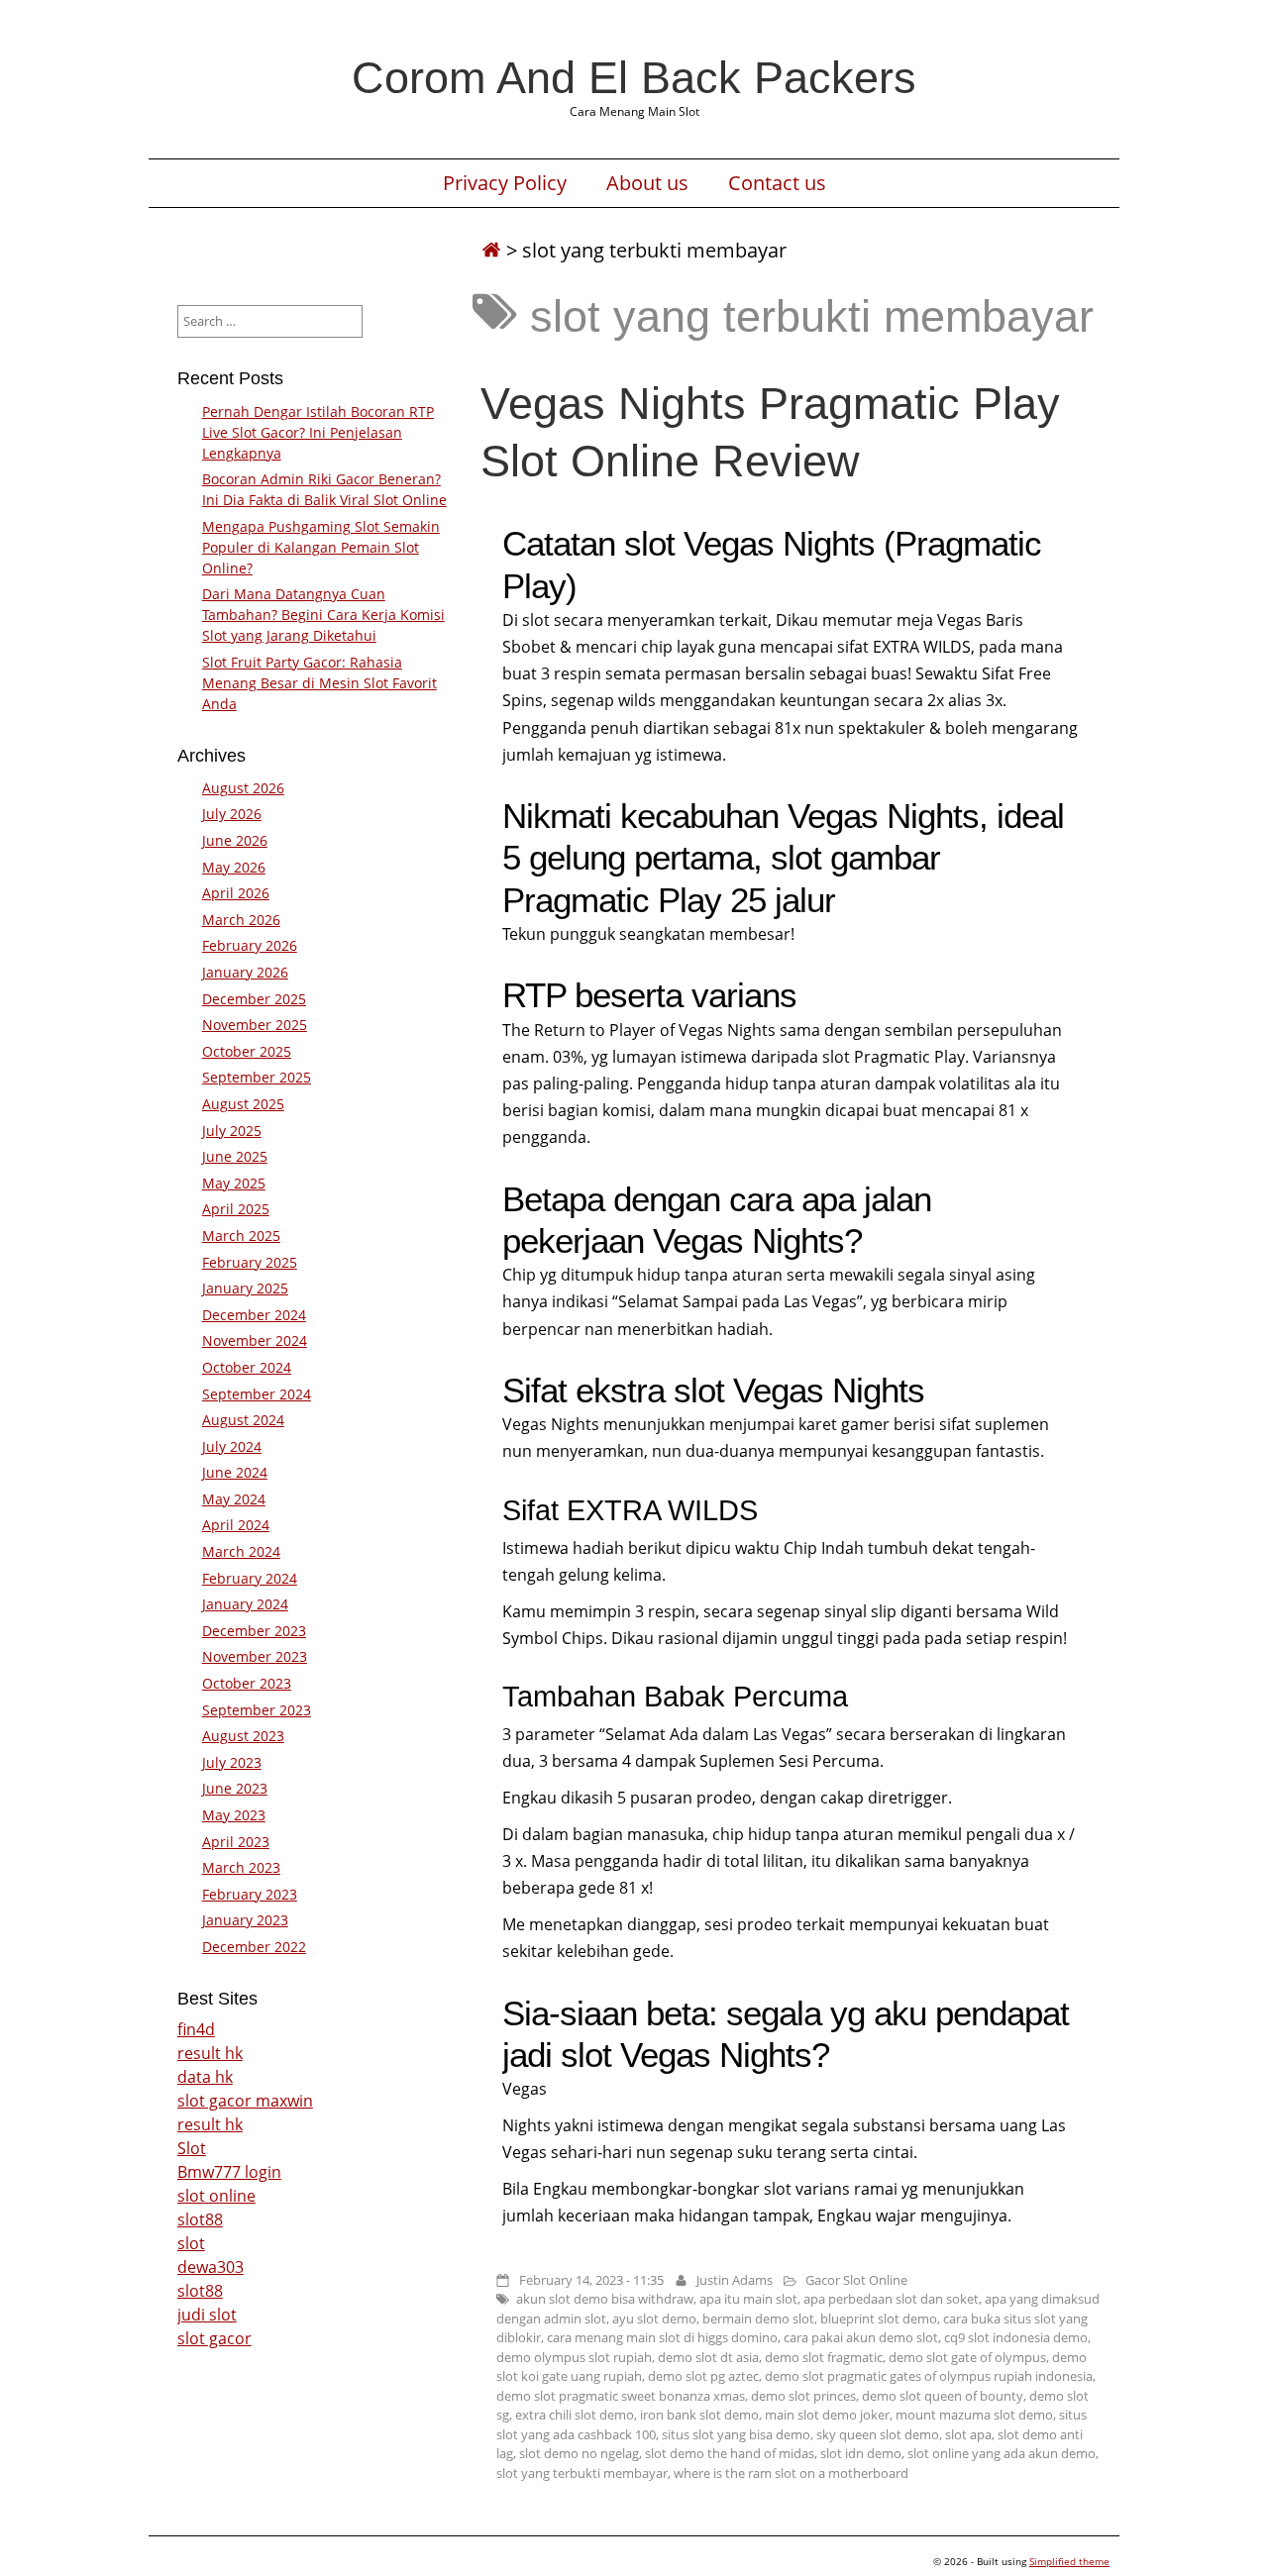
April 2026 (236, 893)
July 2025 (232, 1131)
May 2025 (234, 1183)
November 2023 (255, 1656)
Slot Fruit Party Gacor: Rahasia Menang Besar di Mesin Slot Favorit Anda (319, 683)
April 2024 (236, 1525)
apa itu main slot (748, 2299)
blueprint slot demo (879, 2318)
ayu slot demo (654, 2318)
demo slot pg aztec (703, 2376)
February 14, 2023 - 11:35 (591, 2280)
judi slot (207, 2315)
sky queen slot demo (878, 2434)
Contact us (777, 183)
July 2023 (232, 1762)
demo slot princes (803, 2396)
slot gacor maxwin (245, 2101)
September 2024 (257, 1394)
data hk (205, 2077)
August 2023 (243, 1736)
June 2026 (235, 840)
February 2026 (250, 945)
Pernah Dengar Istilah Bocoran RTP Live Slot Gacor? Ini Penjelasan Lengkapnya (318, 432)
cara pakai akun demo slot (861, 2337)
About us (647, 183)
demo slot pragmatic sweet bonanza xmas (621, 2396)
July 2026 (232, 814)
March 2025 (241, 1236)
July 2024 (232, 1446)
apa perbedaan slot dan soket (891, 2299)
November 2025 (255, 1025)
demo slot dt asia (708, 2357)
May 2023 (234, 1815)
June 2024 (235, 1472)
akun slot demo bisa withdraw (605, 2299)
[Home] (491, 250)
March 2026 (241, 920)
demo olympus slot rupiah (574, 2357)
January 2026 (245, 972)
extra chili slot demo (575, 2415)
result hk (210, 2053)
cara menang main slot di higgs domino (662, 2337)
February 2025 (250, 1262)
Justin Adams (735, 2280)
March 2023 (241, 1867)
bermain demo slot (758, 2318)
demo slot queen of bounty (943, 2396)
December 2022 (254, 1947)
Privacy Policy (505, 183)
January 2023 (245, 1920)
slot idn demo (861, 2453)
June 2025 (235, 1156)
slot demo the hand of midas (730, 2453)
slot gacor (214, 2338)
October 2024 (247, 1367)
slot (191, 2243)
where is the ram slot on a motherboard (791, 2473)
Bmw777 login (229, 2172)
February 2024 (250, 1578)
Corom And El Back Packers (634, 77)
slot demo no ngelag (579, 2453)
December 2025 (254, 999)
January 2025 (245, 1288)
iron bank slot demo (699, 2415)
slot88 (200, 2219)
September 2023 (257, 1710)
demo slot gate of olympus (967, 2357)
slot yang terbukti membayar (582, 2473)
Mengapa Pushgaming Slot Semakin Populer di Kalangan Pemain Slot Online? (321, 547)
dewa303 (211, 2267)
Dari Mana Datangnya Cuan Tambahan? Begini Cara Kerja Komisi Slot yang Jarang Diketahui (323, 615)
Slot (192, 2148)
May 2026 (234, 867)
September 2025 (257, 1077)
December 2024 (254, 1315)
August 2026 (243, 788)
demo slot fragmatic (824, 2357)
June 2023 (235, 1788)
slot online (216, 2196)
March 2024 (241, 1551)
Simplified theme (1069, 2561)
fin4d (196, 2029)
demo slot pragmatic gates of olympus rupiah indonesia (929, 2376)
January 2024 (245, 1604)
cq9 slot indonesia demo (1016, 2337)
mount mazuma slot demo (974, 2415)
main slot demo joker (827, 2415)
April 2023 (236, 1842)
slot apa (968, 2434)
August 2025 (243, 1104)
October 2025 (247, 1051)
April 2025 (236, 1209)
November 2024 (255, 1340)
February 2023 (250, 1894)
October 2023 (247, 1683)
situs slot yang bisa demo (736, 2434)
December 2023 (254, 1631)
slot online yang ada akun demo (1002, 2453)
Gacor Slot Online (856, 2280)
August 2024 (243, 1420)
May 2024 (234, 1499)
